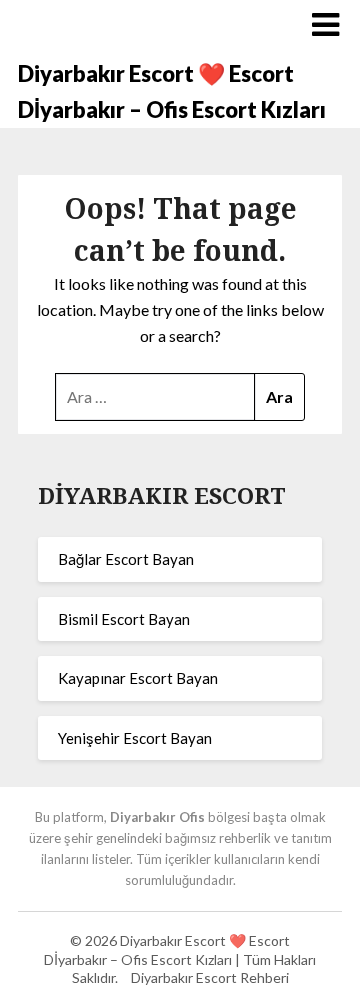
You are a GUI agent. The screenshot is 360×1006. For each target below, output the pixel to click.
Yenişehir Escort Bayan (135, 738)
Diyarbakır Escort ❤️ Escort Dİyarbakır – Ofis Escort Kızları (172, 91)
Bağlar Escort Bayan (126, 559)
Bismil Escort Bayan (124, 619)
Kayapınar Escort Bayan (138, 678)
